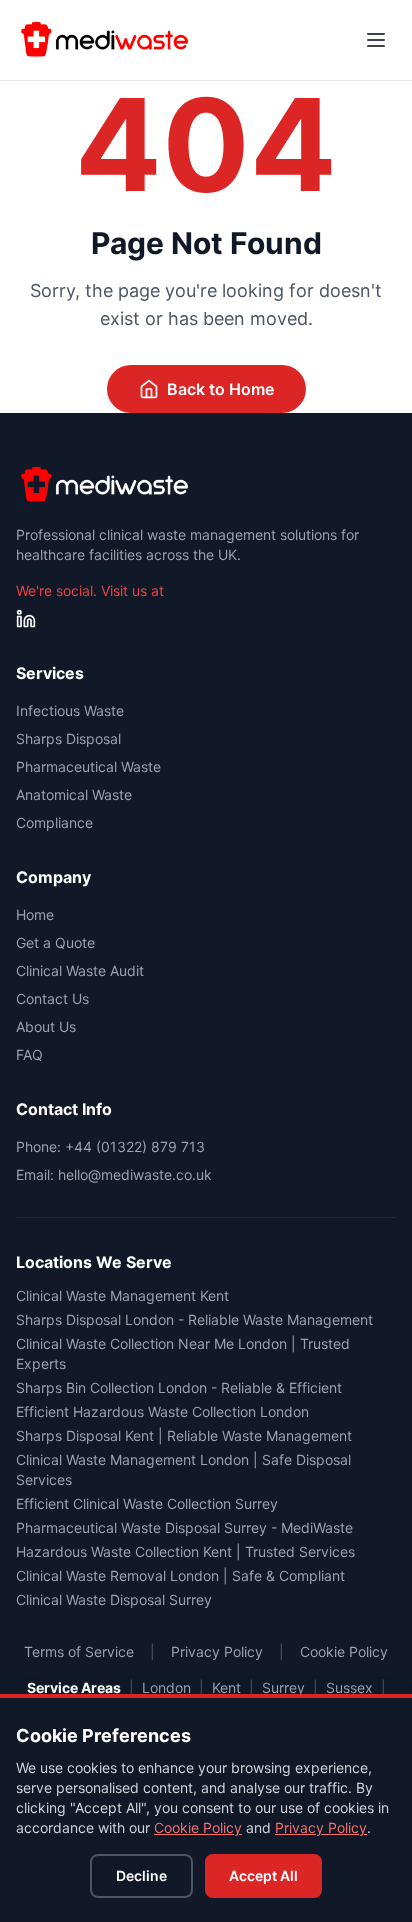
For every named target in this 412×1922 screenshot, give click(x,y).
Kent (226, 1687)
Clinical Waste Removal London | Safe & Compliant (180, 1575)
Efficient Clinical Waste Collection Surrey (147, 1503)
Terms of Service (79, 1651)
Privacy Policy (321, 1827)
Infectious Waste (70, 710)
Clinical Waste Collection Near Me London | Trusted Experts (183, 1353)
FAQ (29, 1054)
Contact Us (52, 998)
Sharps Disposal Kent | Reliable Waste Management (184, 1435)
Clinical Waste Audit (80, 970)
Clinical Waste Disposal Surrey (114, 1599)
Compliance (54, 822)
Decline (141, 1875)
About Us (46, 1026)
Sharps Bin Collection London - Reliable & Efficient (179, 1387)
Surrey (283, 1687)
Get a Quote (55, 942)
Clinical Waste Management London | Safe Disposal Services (183, 1469)
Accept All (263, 1875)
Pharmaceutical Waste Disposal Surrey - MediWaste (184, 1527)
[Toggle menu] (376, 40)
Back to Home (220, 389)
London (166, 1687)
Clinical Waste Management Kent (122, 1295)
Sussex (349, 1687)
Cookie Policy (198, 1827)
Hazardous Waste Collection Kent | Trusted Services (185, 1551)
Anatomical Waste (74, 794)
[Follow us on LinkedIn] (26, 619)
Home (35, 914)
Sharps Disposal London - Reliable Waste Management (194, 1319)
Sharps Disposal (68, 738)
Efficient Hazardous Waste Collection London (162, 1411)
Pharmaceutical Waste (88, 766)
